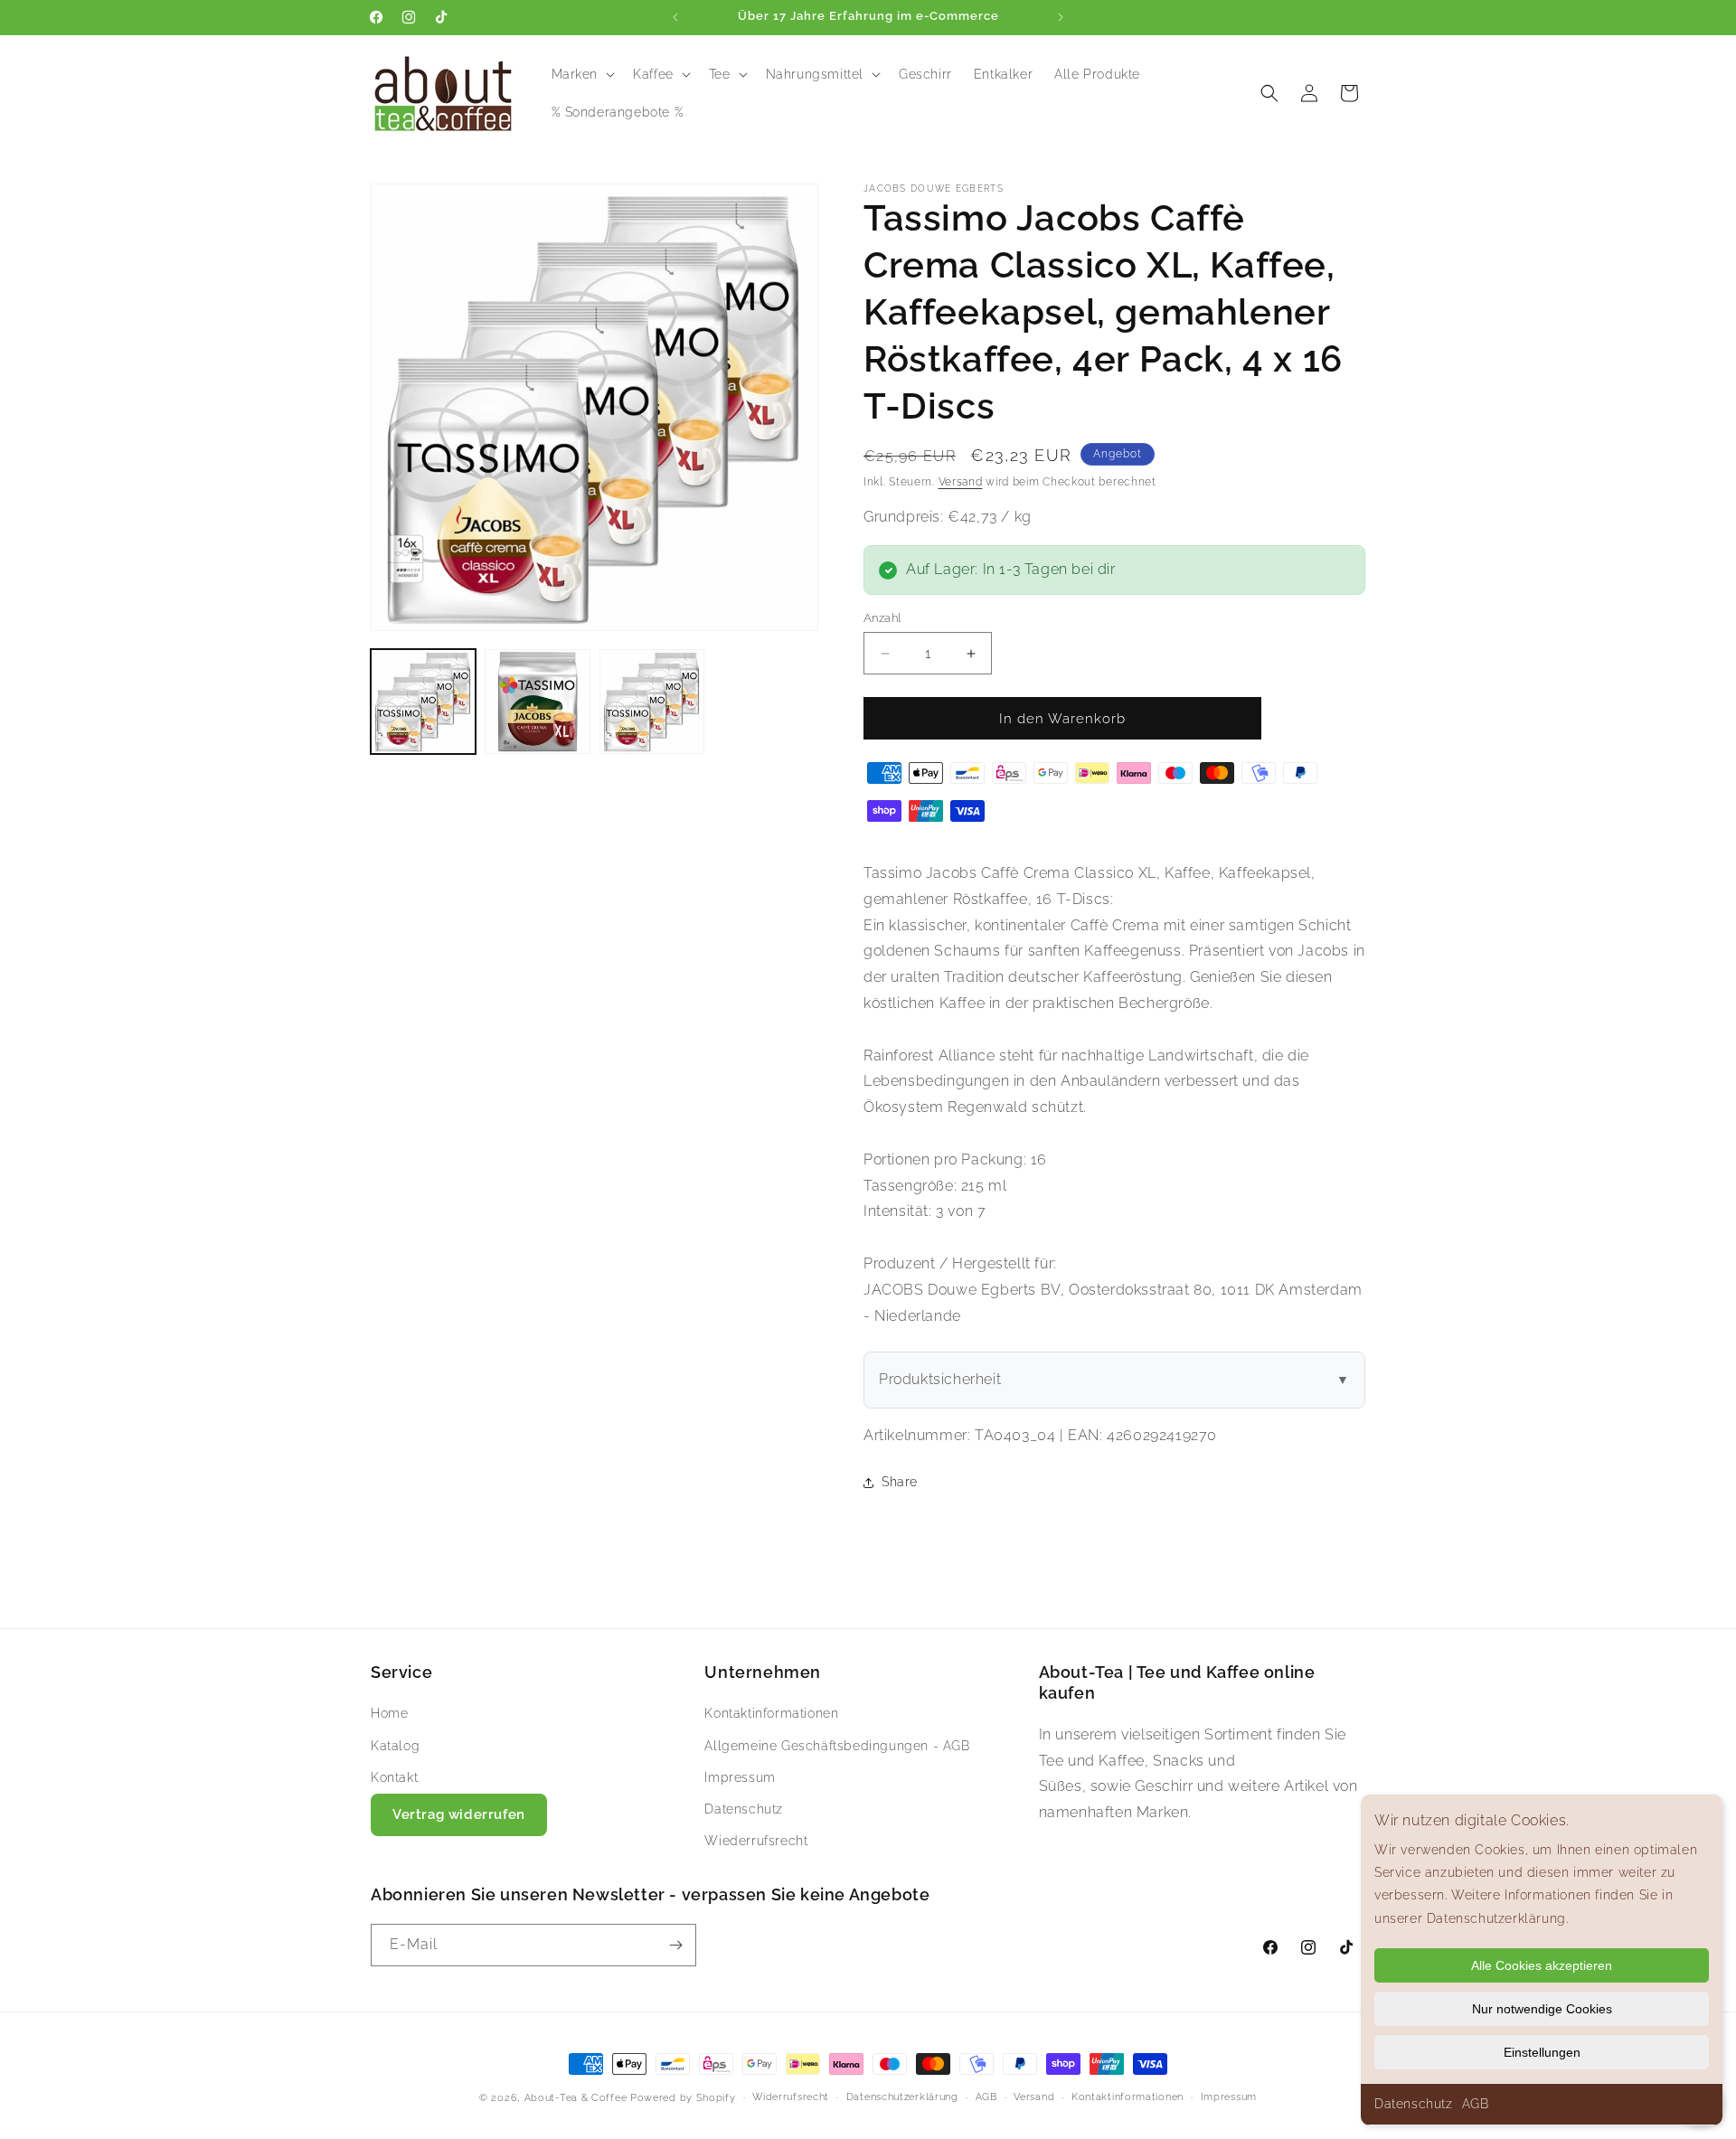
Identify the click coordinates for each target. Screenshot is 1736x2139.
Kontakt (394, 1777)
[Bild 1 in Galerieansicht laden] (423, 702)
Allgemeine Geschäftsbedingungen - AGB (837, 1746)
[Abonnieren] (675, 1945)
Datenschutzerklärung (902, 2097)
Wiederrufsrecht (756, 1841)
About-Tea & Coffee (576, 2098)
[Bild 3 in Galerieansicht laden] (652, 702)
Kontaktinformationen (771, 1713)
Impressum (740, 1777)
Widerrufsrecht (791, 2097)
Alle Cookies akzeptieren (1542, 1965)
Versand (961, 482)
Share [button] (900, 1482)
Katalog (395, 1746)
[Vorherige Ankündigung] (675, 17)
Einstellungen (1542, 2052)
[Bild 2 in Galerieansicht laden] (537, 702)
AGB (1476, 2104)
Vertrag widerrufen (459, 1814)
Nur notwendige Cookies (1542, 2009)
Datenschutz (1414, 2104)
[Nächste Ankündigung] (1061, 17)
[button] (582, 74)
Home (389, 1713)
